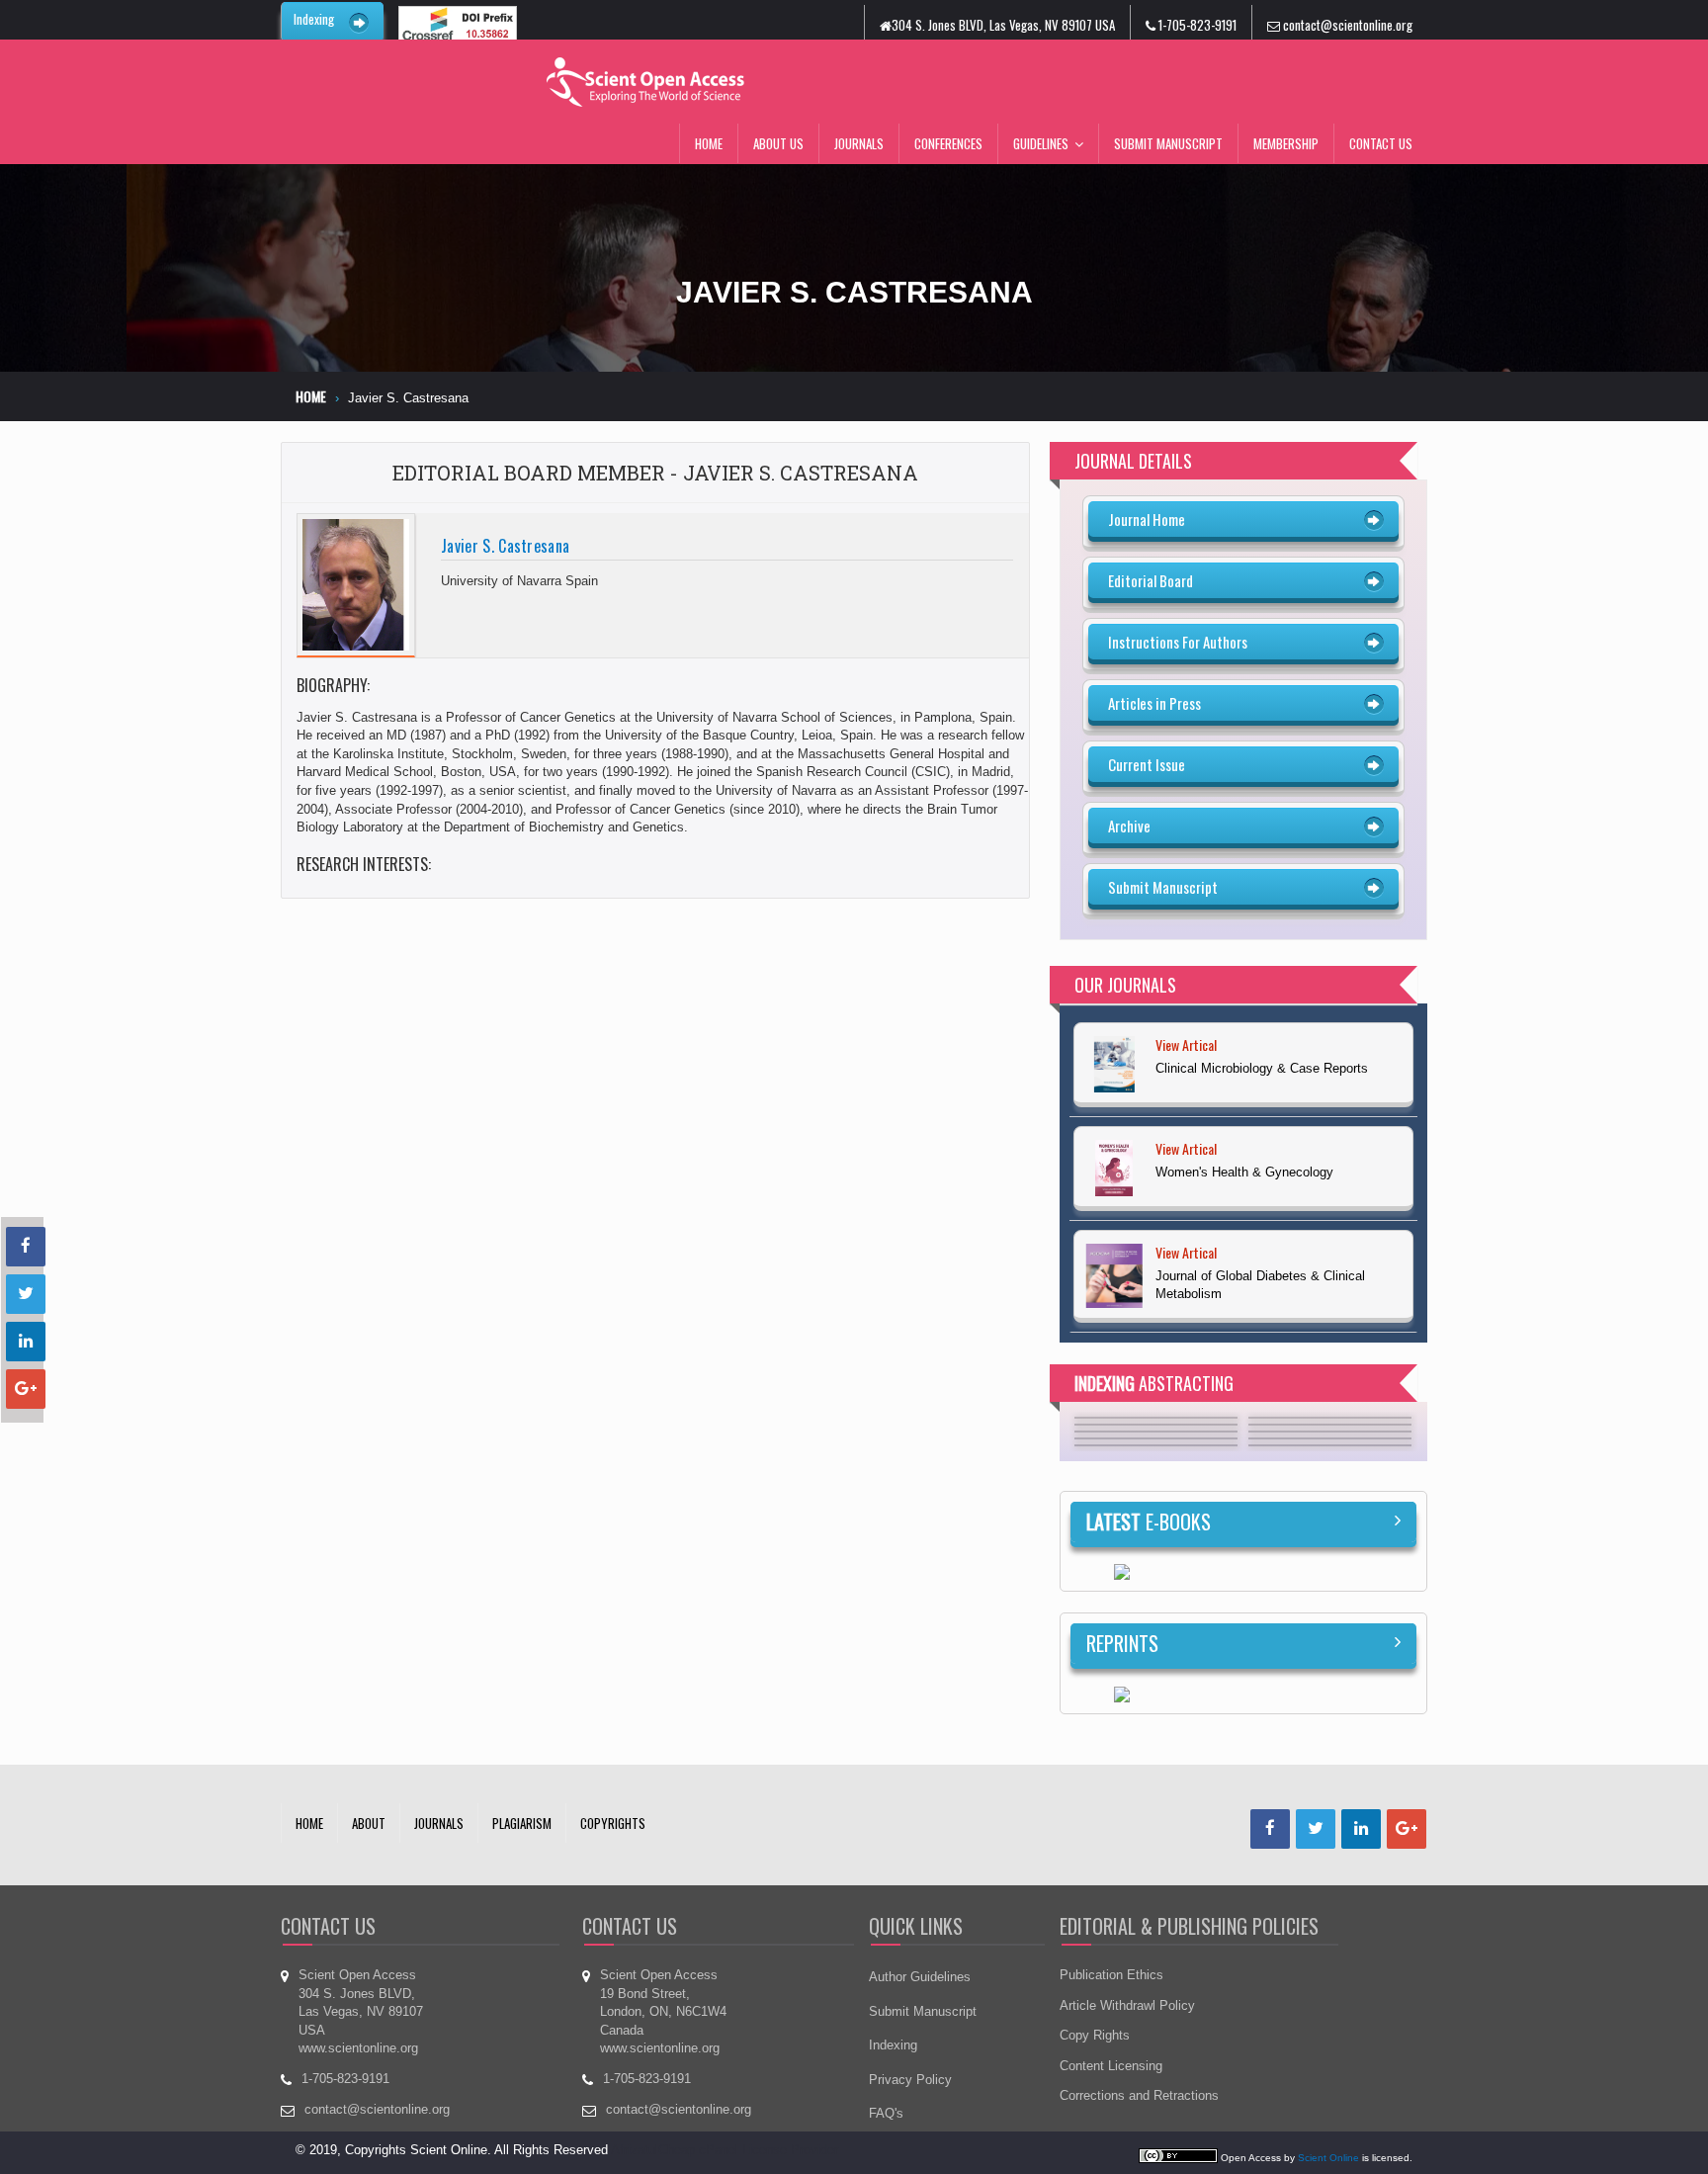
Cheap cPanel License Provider (748, 2150)
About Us (778, 143)
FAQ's (886, 2113)
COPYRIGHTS (613, 1823)
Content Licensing (1111, 2066)
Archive (1129, 826)
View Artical (1186, 1053)
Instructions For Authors (1178, 642)
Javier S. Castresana (505, 546)
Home (709, 143)
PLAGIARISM (522, 1823)
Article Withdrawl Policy (1127, 2005)
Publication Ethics (1111, 1975)
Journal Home (1147, 519)
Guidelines (1041, 143)
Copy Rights (1095, 2035)
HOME (309, 1823)
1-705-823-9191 (1196, 25)
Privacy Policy (910, 2080)
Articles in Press (1154, 703)
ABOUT (369, 1823)
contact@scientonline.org (1346, 25)
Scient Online (1328, 2158)
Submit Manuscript (1168, 143)
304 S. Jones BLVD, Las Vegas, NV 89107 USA (1003, 25)
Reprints (1122, 1643)
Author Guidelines (920, 1977)
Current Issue (1147, 764)
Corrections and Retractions (1139, 2095)
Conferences (948, 143)
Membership (1286, 143)
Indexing (314, 19)
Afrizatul (635, 2150)
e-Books (1149, 1522)
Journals (859, 143)
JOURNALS (439, 1823)
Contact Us (1381, 143)
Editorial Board (1151, 580)
